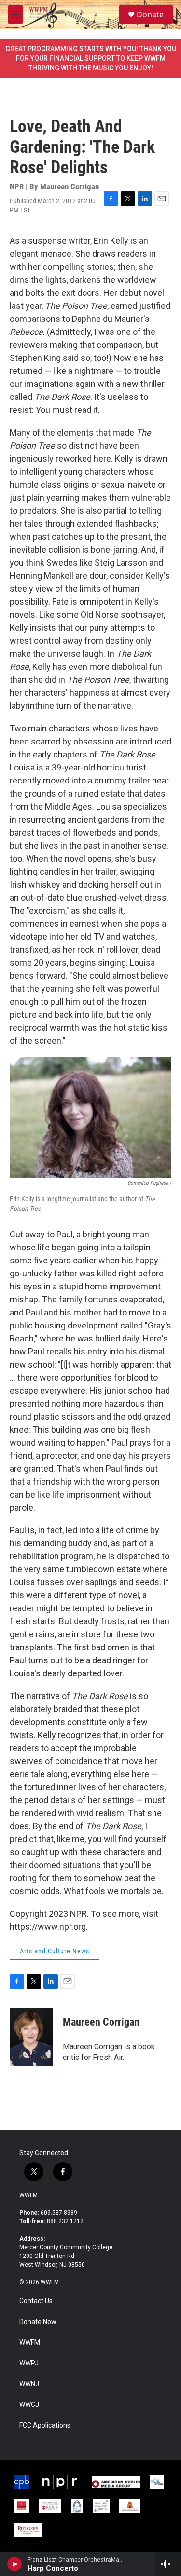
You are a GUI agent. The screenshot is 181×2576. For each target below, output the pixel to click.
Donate (150, 14)
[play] (15, 2564)
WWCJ (29, 2405)
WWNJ (29, 2384)
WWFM (28, 2195)
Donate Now (38, 2322)
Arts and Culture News (55, 1951)
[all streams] (168, 2564)
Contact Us (36, 2301)
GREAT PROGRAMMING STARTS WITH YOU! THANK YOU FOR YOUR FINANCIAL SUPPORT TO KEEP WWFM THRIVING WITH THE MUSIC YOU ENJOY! (91, 58)
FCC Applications (45, 2425)
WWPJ (29, 2363)
